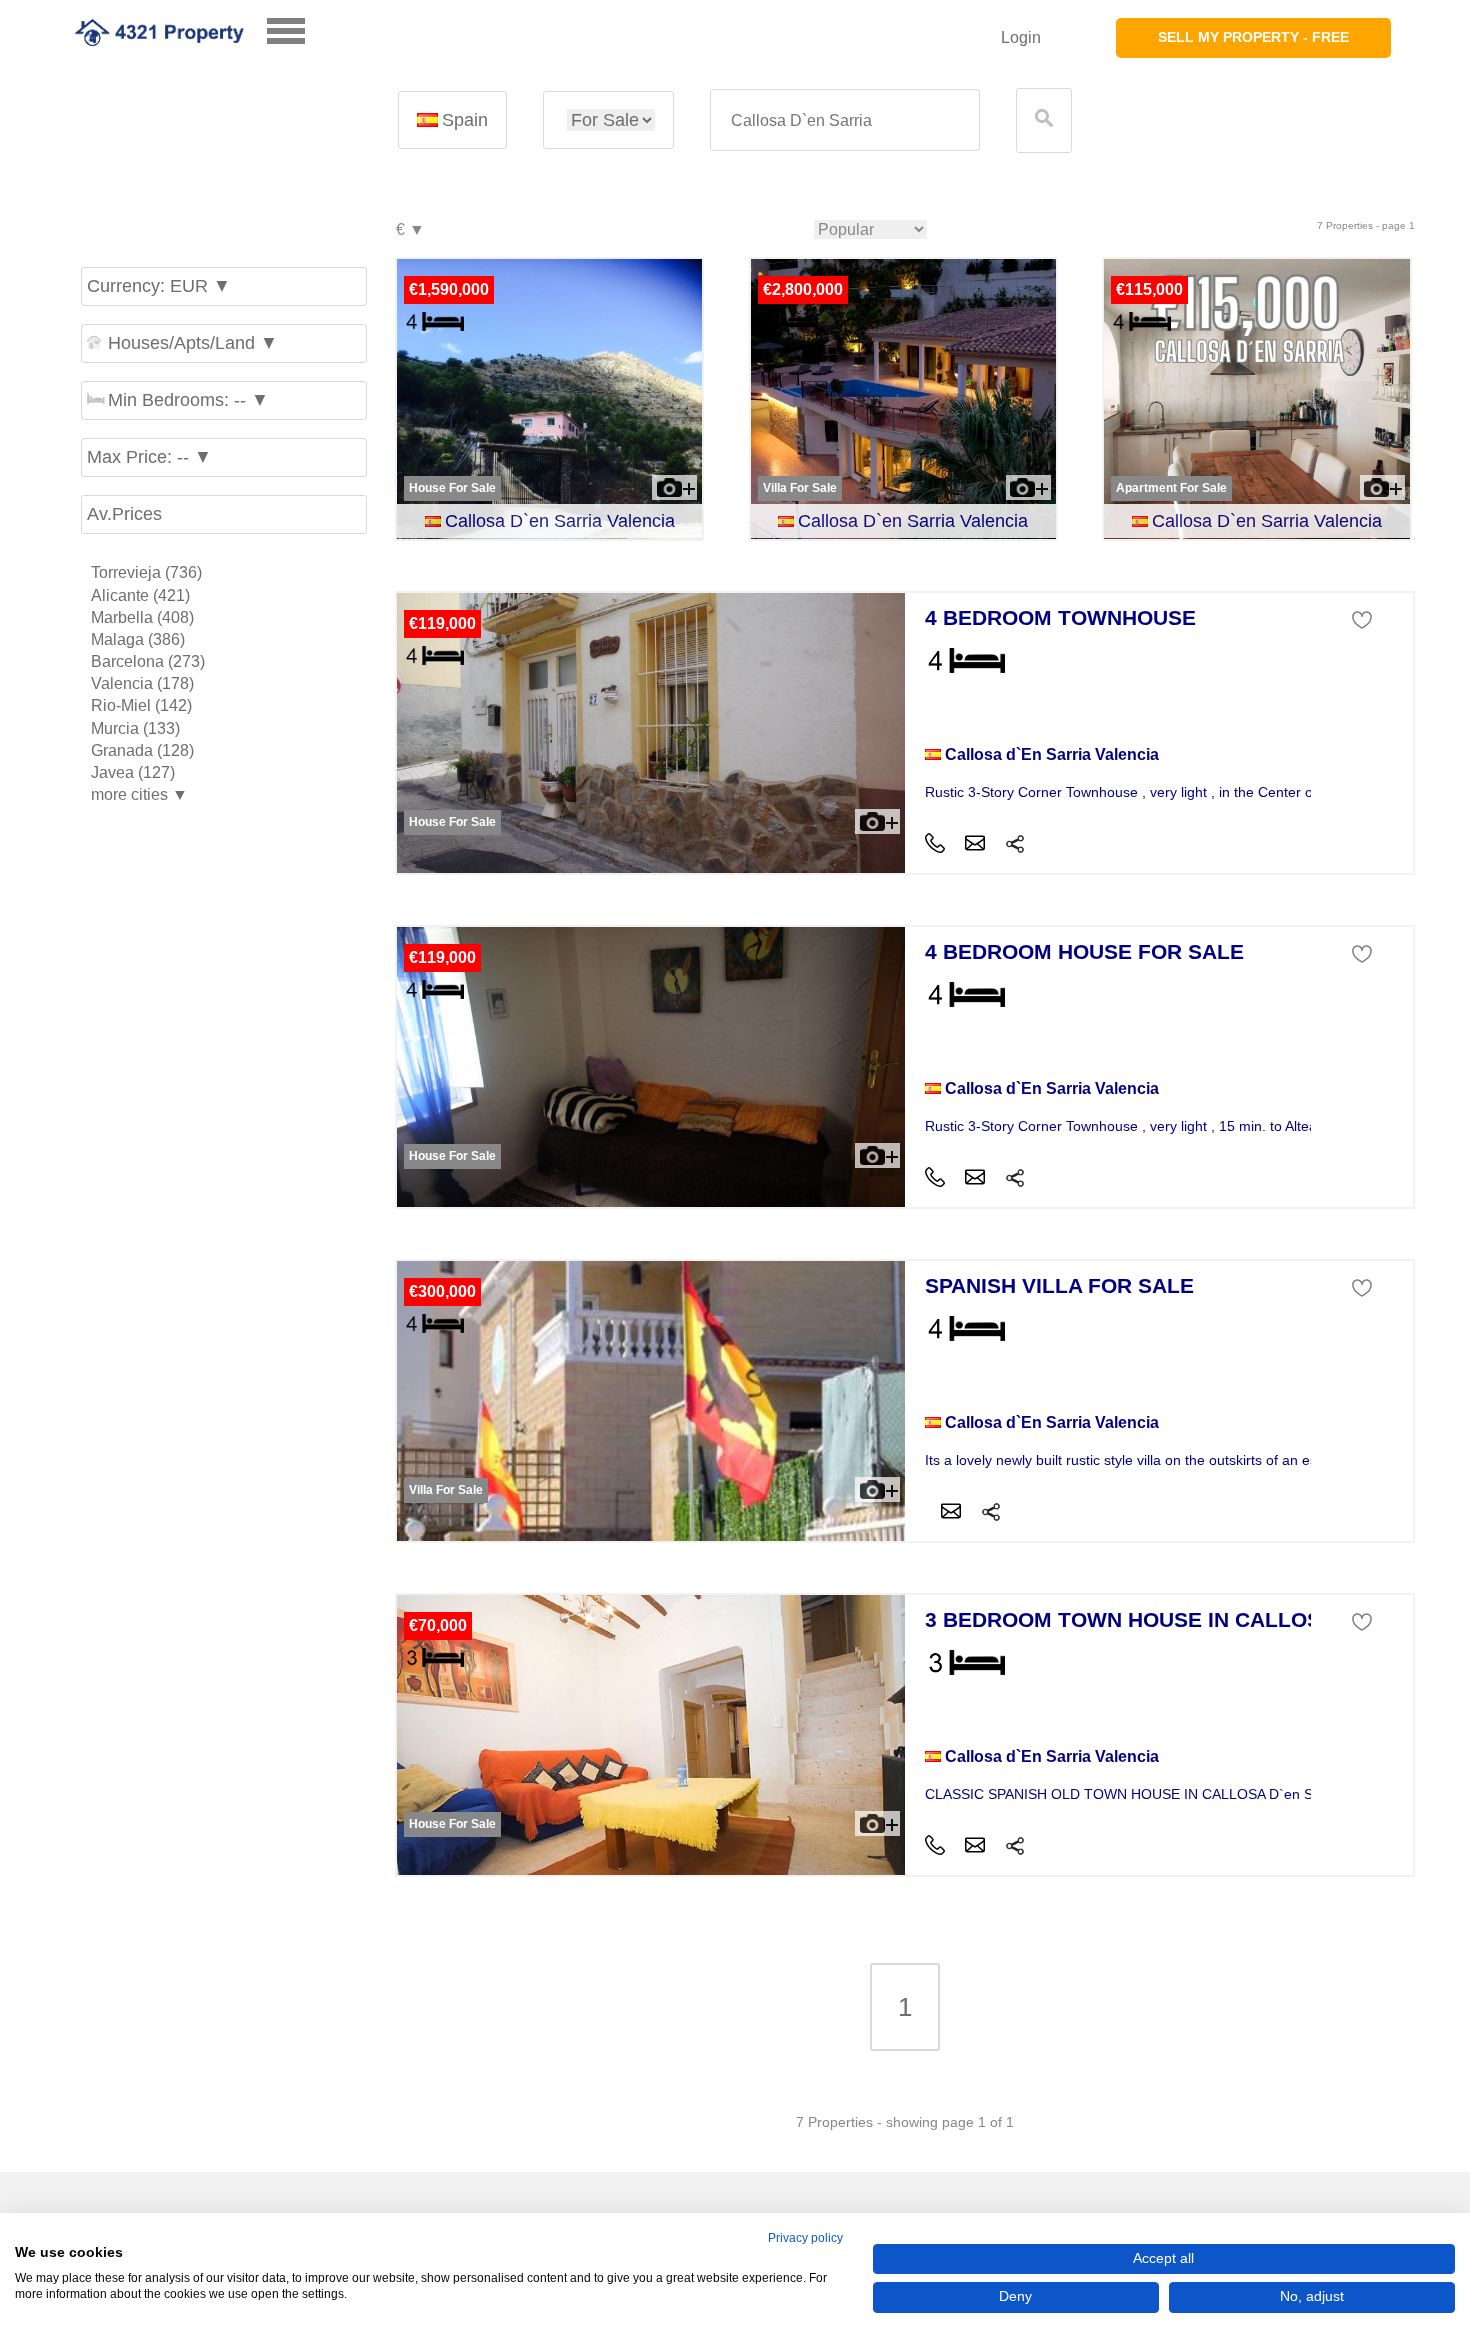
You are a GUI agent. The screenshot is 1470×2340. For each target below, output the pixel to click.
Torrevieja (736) (146, 572)
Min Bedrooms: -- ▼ (188, 400)
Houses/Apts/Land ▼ (193, 343)
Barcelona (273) (148, 661)
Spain (465, 120)
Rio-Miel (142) (141, 705)
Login (1021, 37)
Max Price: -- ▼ (149, 457)
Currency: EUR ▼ (159, 286)
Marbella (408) (142, 617)
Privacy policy (805, 2238)
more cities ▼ (139, 794)
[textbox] (845, 120)
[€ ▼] (409, 230)
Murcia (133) (135, 728)
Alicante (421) (140, 595)
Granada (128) (142, 750)
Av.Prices (124, 514)
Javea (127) (133, 772)
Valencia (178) (142, 683)
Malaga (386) (138, 639)
